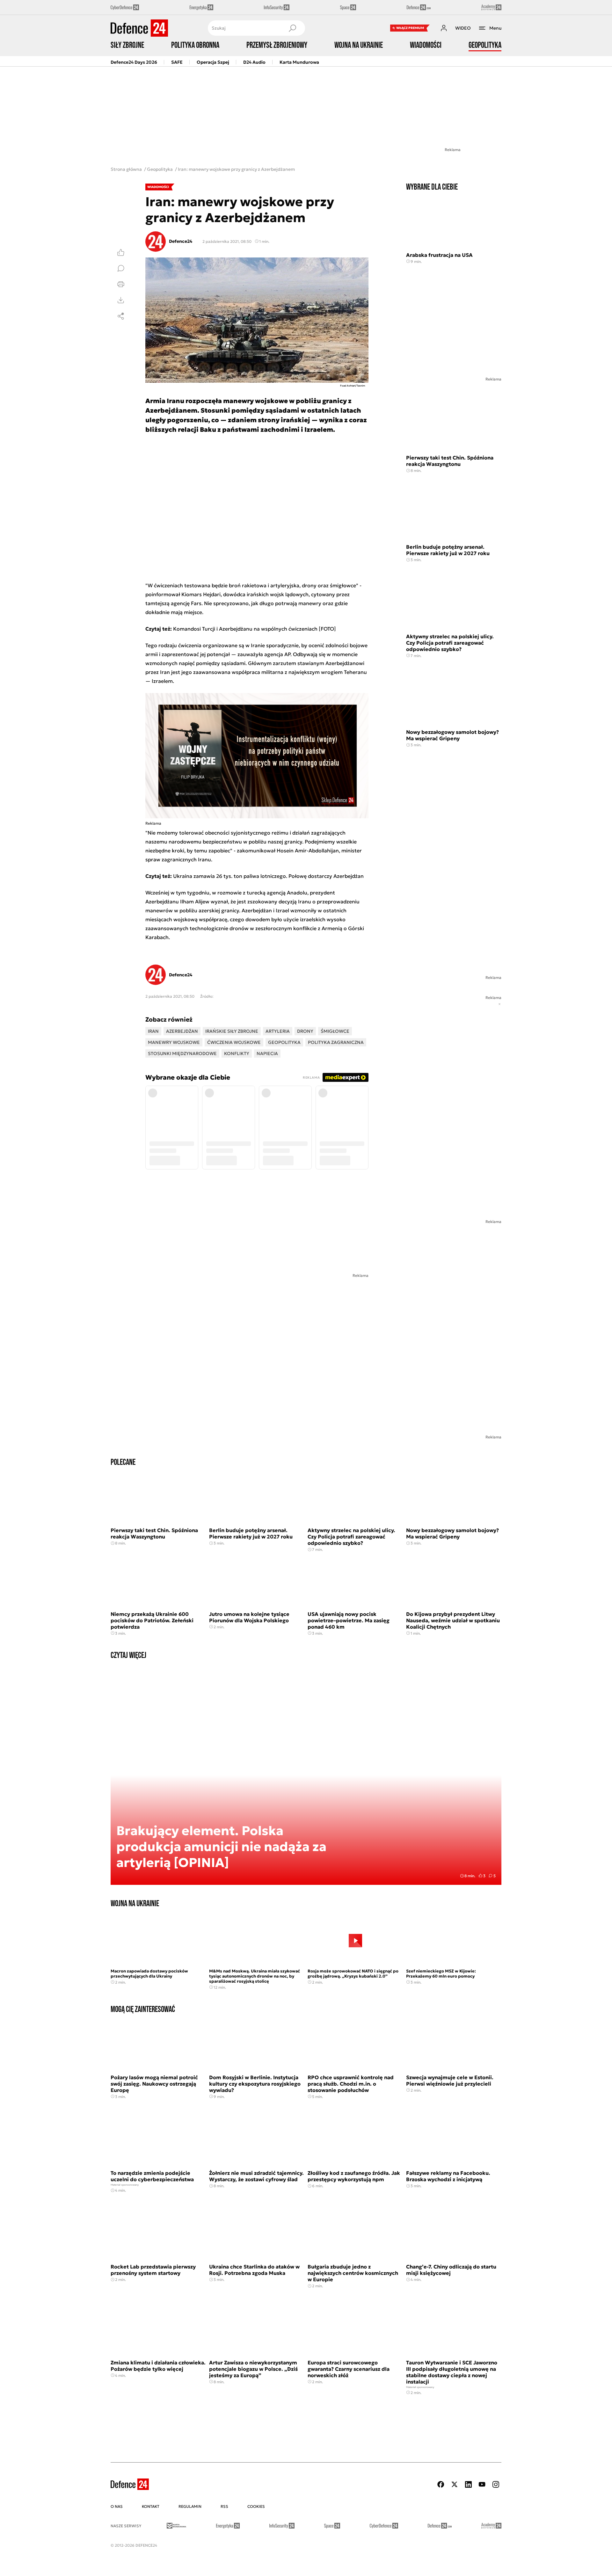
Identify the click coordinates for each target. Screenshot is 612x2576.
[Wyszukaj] (292, 28)
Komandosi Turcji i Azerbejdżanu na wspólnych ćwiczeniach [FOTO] (255, 629)
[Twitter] (455, 2484)
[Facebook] (441, 2484)
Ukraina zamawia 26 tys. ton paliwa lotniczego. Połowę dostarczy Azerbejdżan (268, 876)
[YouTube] (482, 2484)
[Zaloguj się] (444, 28)
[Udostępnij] (121, 316)
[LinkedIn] (468, 2484)
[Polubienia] (121, 252)
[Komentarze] (121, 268)
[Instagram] (496, 2484)
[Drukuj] (121, 284)
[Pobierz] (121, 300)
